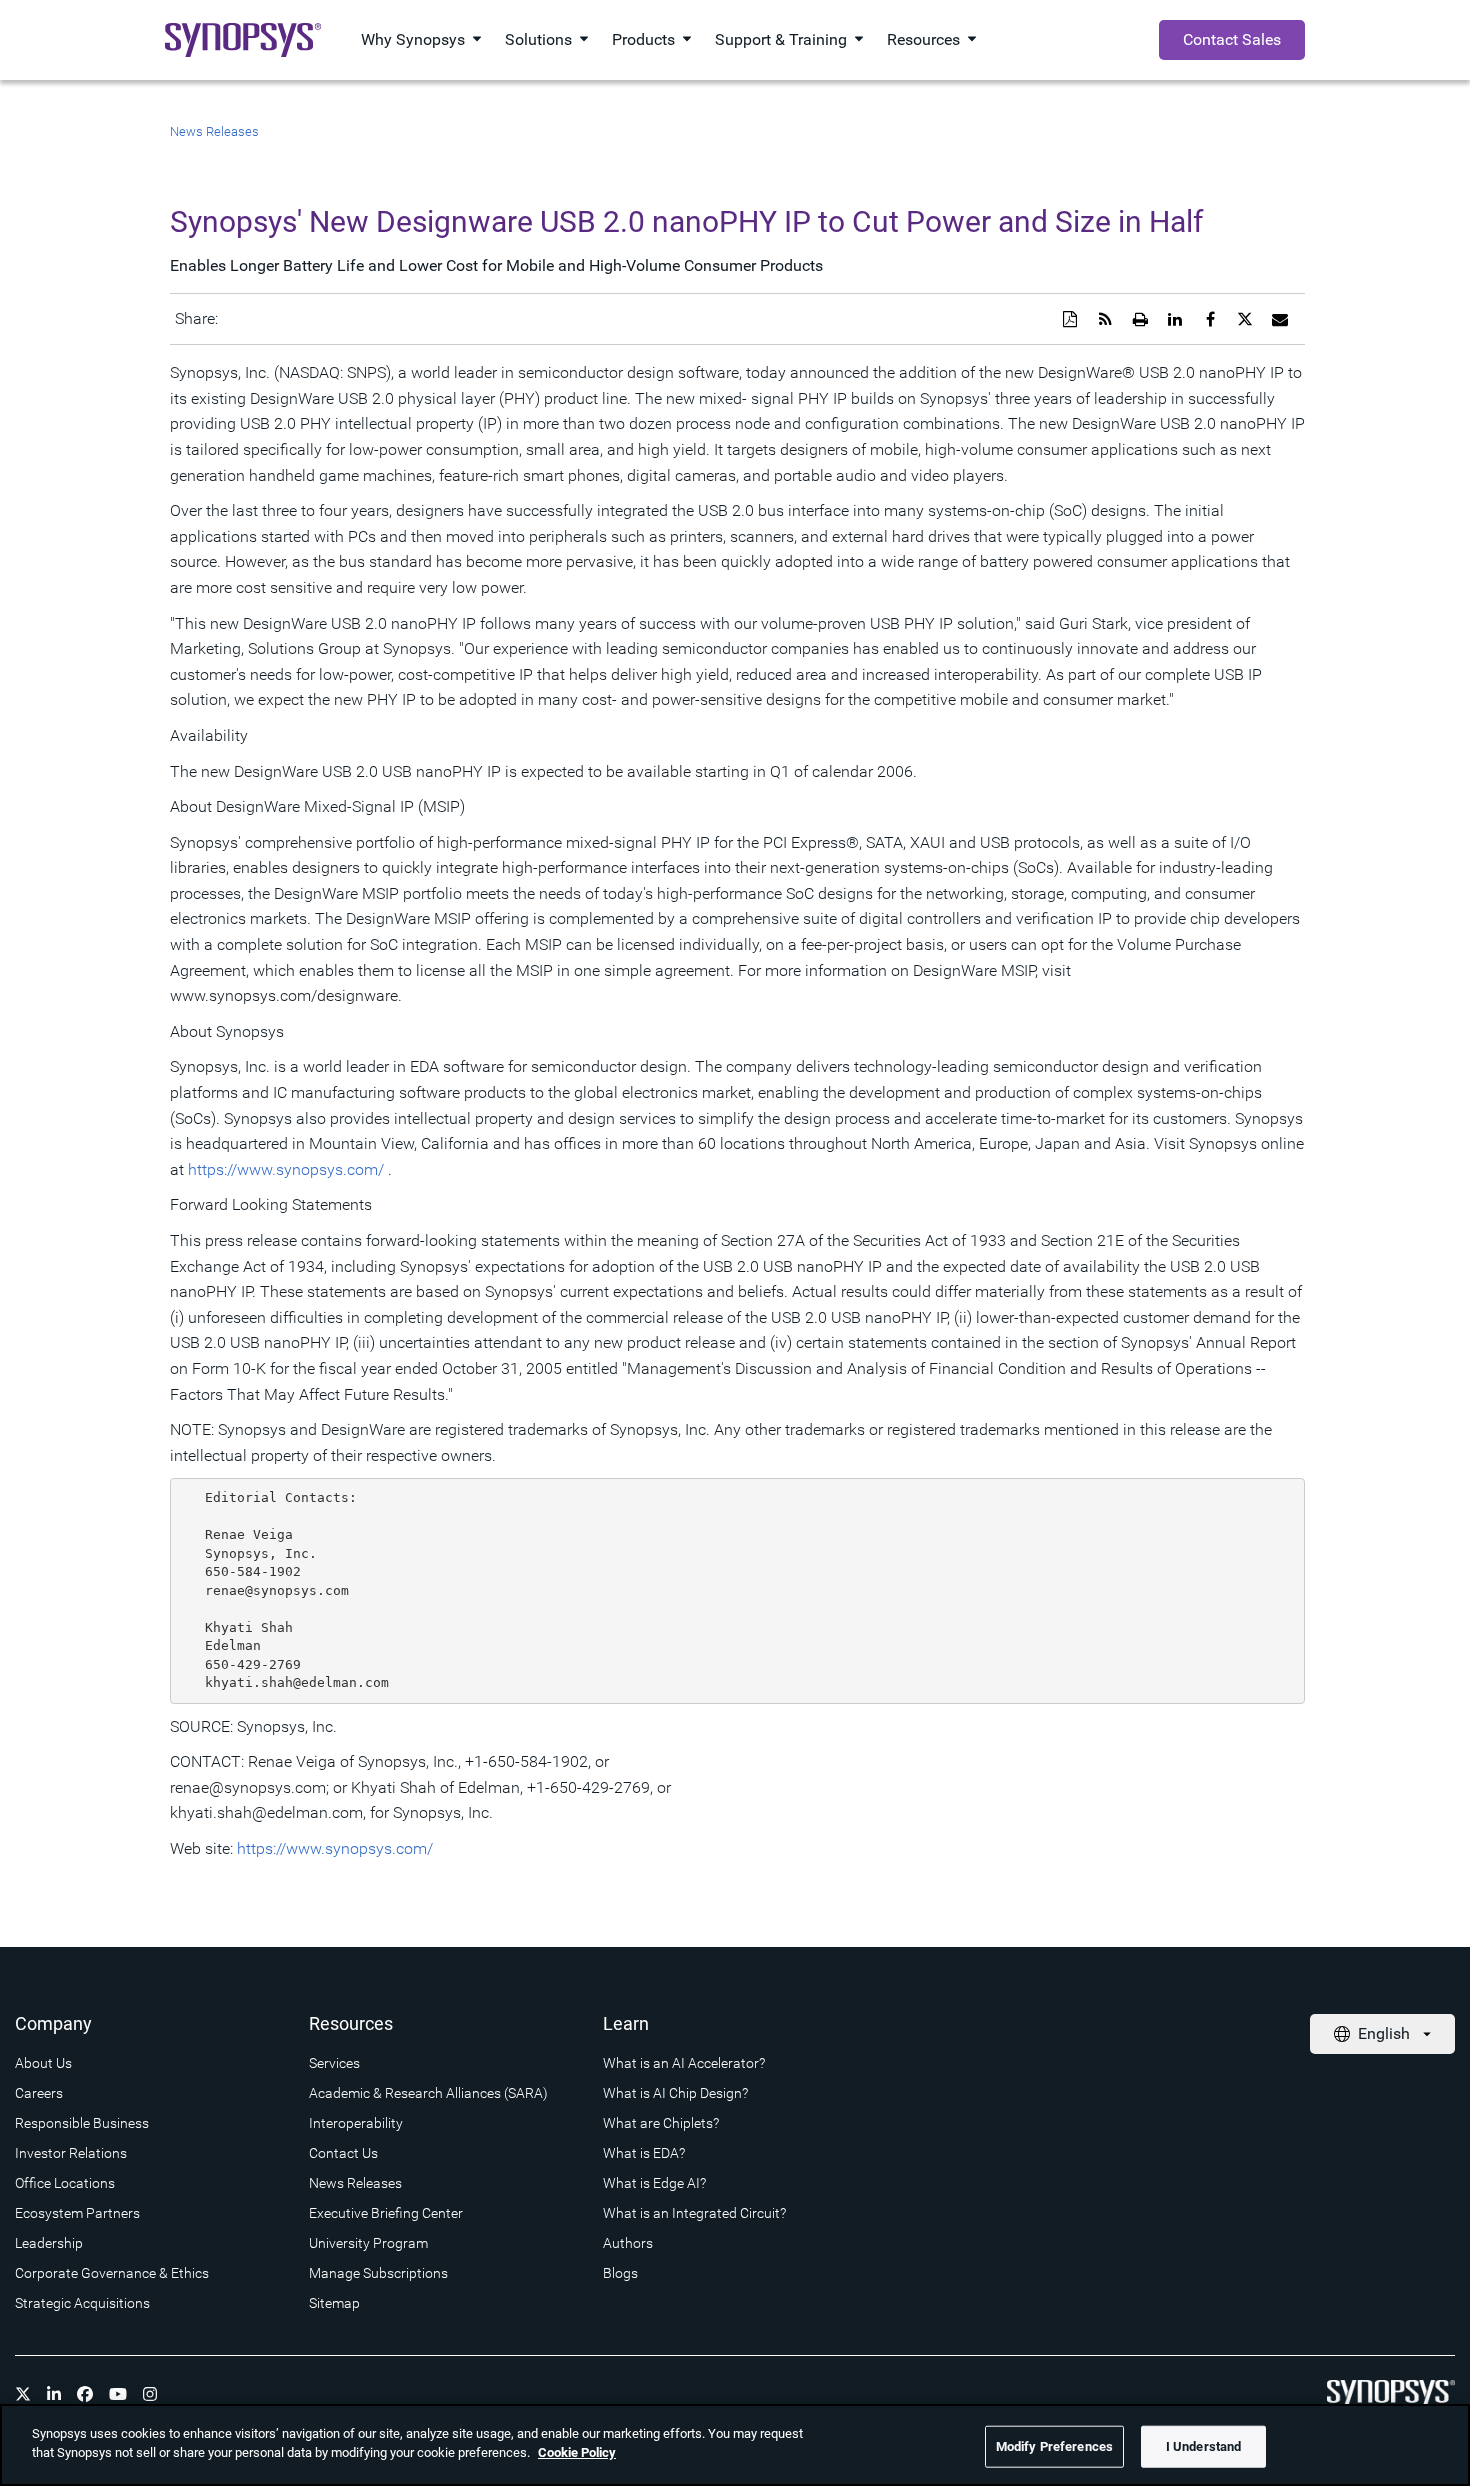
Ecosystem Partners (77, 2213)
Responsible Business (82, 2123)
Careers (39, 2093)
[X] (23, 2394)
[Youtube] (118, 2394)
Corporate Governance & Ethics (112, 2273)
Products (643, 39)
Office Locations (65, 2183)
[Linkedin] (54, 2394)
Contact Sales (1232, 39)
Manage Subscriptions (378, 2273)
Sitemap (334, 2303)
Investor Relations (71, 2153)
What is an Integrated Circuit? (694, 2213)
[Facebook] (85, 2394)
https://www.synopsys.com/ (286, 1169)
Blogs (620, 2273)
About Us (43, 2063)
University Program (368, 2243)
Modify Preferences (1054, 2446)
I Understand (1204, 2446)
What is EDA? (644, 2153)
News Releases (214, 131)
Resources (923, 39)
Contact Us (343, 2153)
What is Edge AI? (654, 2183)
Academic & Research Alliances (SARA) (428, 2093)
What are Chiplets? (661, 2123)
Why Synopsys (413, 39)
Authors (628, 2243)
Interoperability (356, 2123)
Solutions (538, 39)
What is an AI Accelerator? (684, 2063)
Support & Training (781, 39)
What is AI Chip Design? (675, 2093)
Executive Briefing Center (386, 2213)
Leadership (49, 2243)
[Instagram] (150, 2394)
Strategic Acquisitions (82, 2303)
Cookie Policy (577, 2452)
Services (334, 2063)
